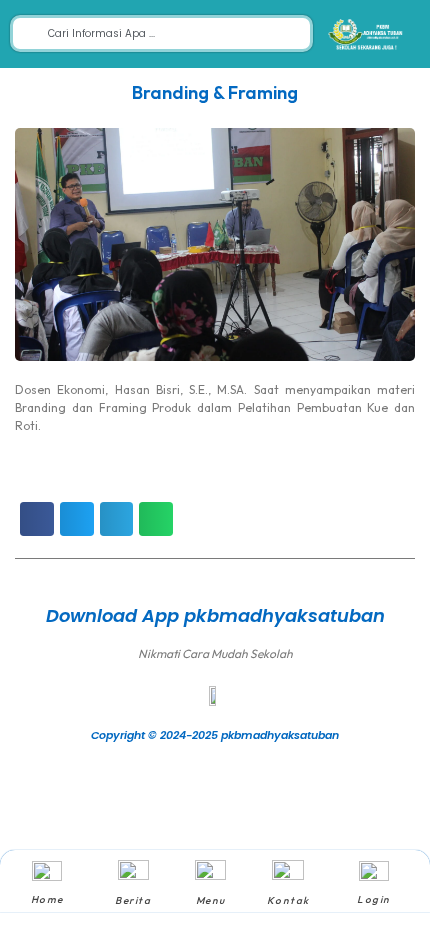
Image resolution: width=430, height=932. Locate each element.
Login (374, 899)
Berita (133, 900)
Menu (211, 900)
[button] (37, 519)
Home (47, 899)
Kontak (288, 900)
